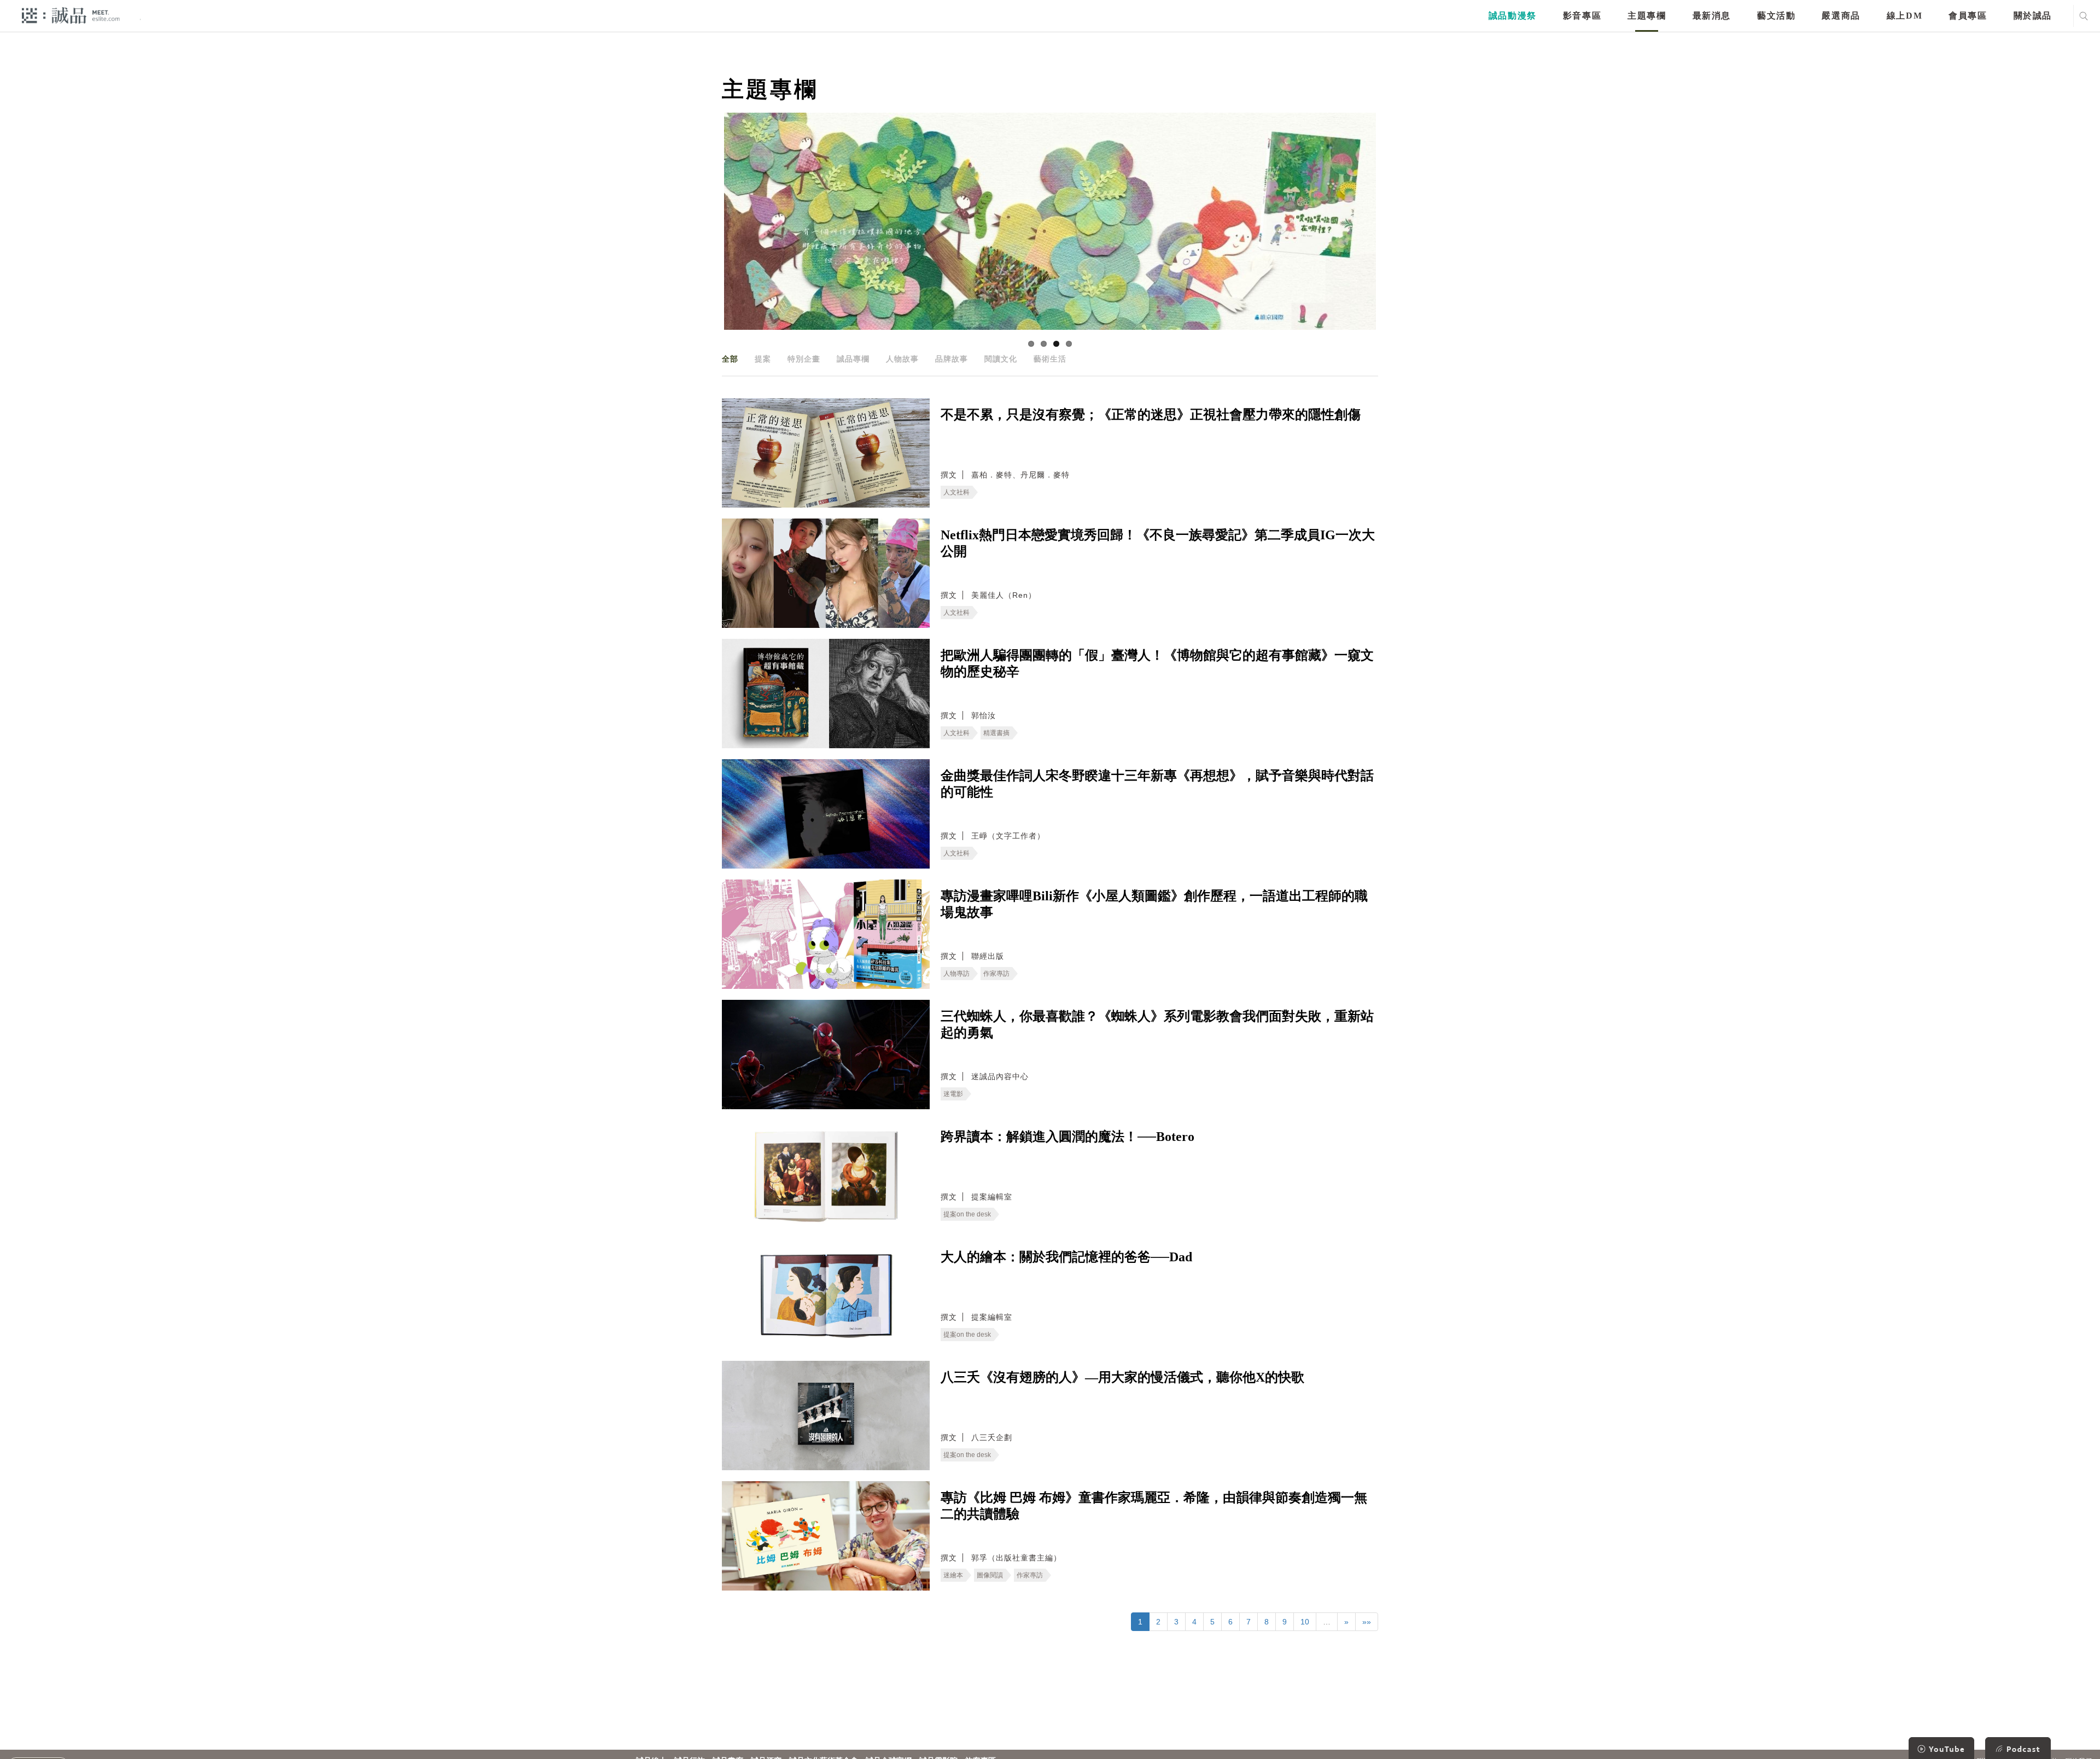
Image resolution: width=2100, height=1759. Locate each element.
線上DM (1904, 16)
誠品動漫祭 (1513, 16)
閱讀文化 (1001, 359)
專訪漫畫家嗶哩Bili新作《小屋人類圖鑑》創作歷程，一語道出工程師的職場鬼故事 (1154, 904)
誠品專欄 (853, 359)
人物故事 (902, 359)
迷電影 (953, 1094)
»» (1367, 1622)
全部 (730, 359)
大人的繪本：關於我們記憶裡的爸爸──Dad (1066, 1257)
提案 (763, 359)
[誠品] (71, 15)
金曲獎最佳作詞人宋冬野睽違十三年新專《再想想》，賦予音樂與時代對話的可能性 (1157, 784)
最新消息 (1712, 16)
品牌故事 (952, 359)
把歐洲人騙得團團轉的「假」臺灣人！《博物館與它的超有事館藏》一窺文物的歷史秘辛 (1157, 663)
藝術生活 (1050, 359)
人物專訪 (956, 974)
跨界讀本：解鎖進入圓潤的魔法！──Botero (1067, 1137)
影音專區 (1582, 16)
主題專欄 (1647, 16)
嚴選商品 (1841, 16)
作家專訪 (996, 974)
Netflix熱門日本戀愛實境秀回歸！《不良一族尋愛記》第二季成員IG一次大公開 (1158, 543)
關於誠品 (2033, 16)
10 (1305, 1622)
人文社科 (956, 492)
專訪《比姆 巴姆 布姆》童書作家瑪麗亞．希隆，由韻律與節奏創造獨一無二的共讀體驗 (1154, 1506)
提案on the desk (967, 1214)
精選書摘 (996, 733)
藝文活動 (1776, 16)
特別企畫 (804, 359)
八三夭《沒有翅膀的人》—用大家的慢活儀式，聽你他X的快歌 (1122, 1377)
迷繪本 (953, 1575)
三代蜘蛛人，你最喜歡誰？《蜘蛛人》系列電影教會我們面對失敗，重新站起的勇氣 (1157, 1024)
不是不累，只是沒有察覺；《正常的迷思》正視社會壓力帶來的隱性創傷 (1151, 415)
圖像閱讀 (990, 1575)
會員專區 (1968, 16)
